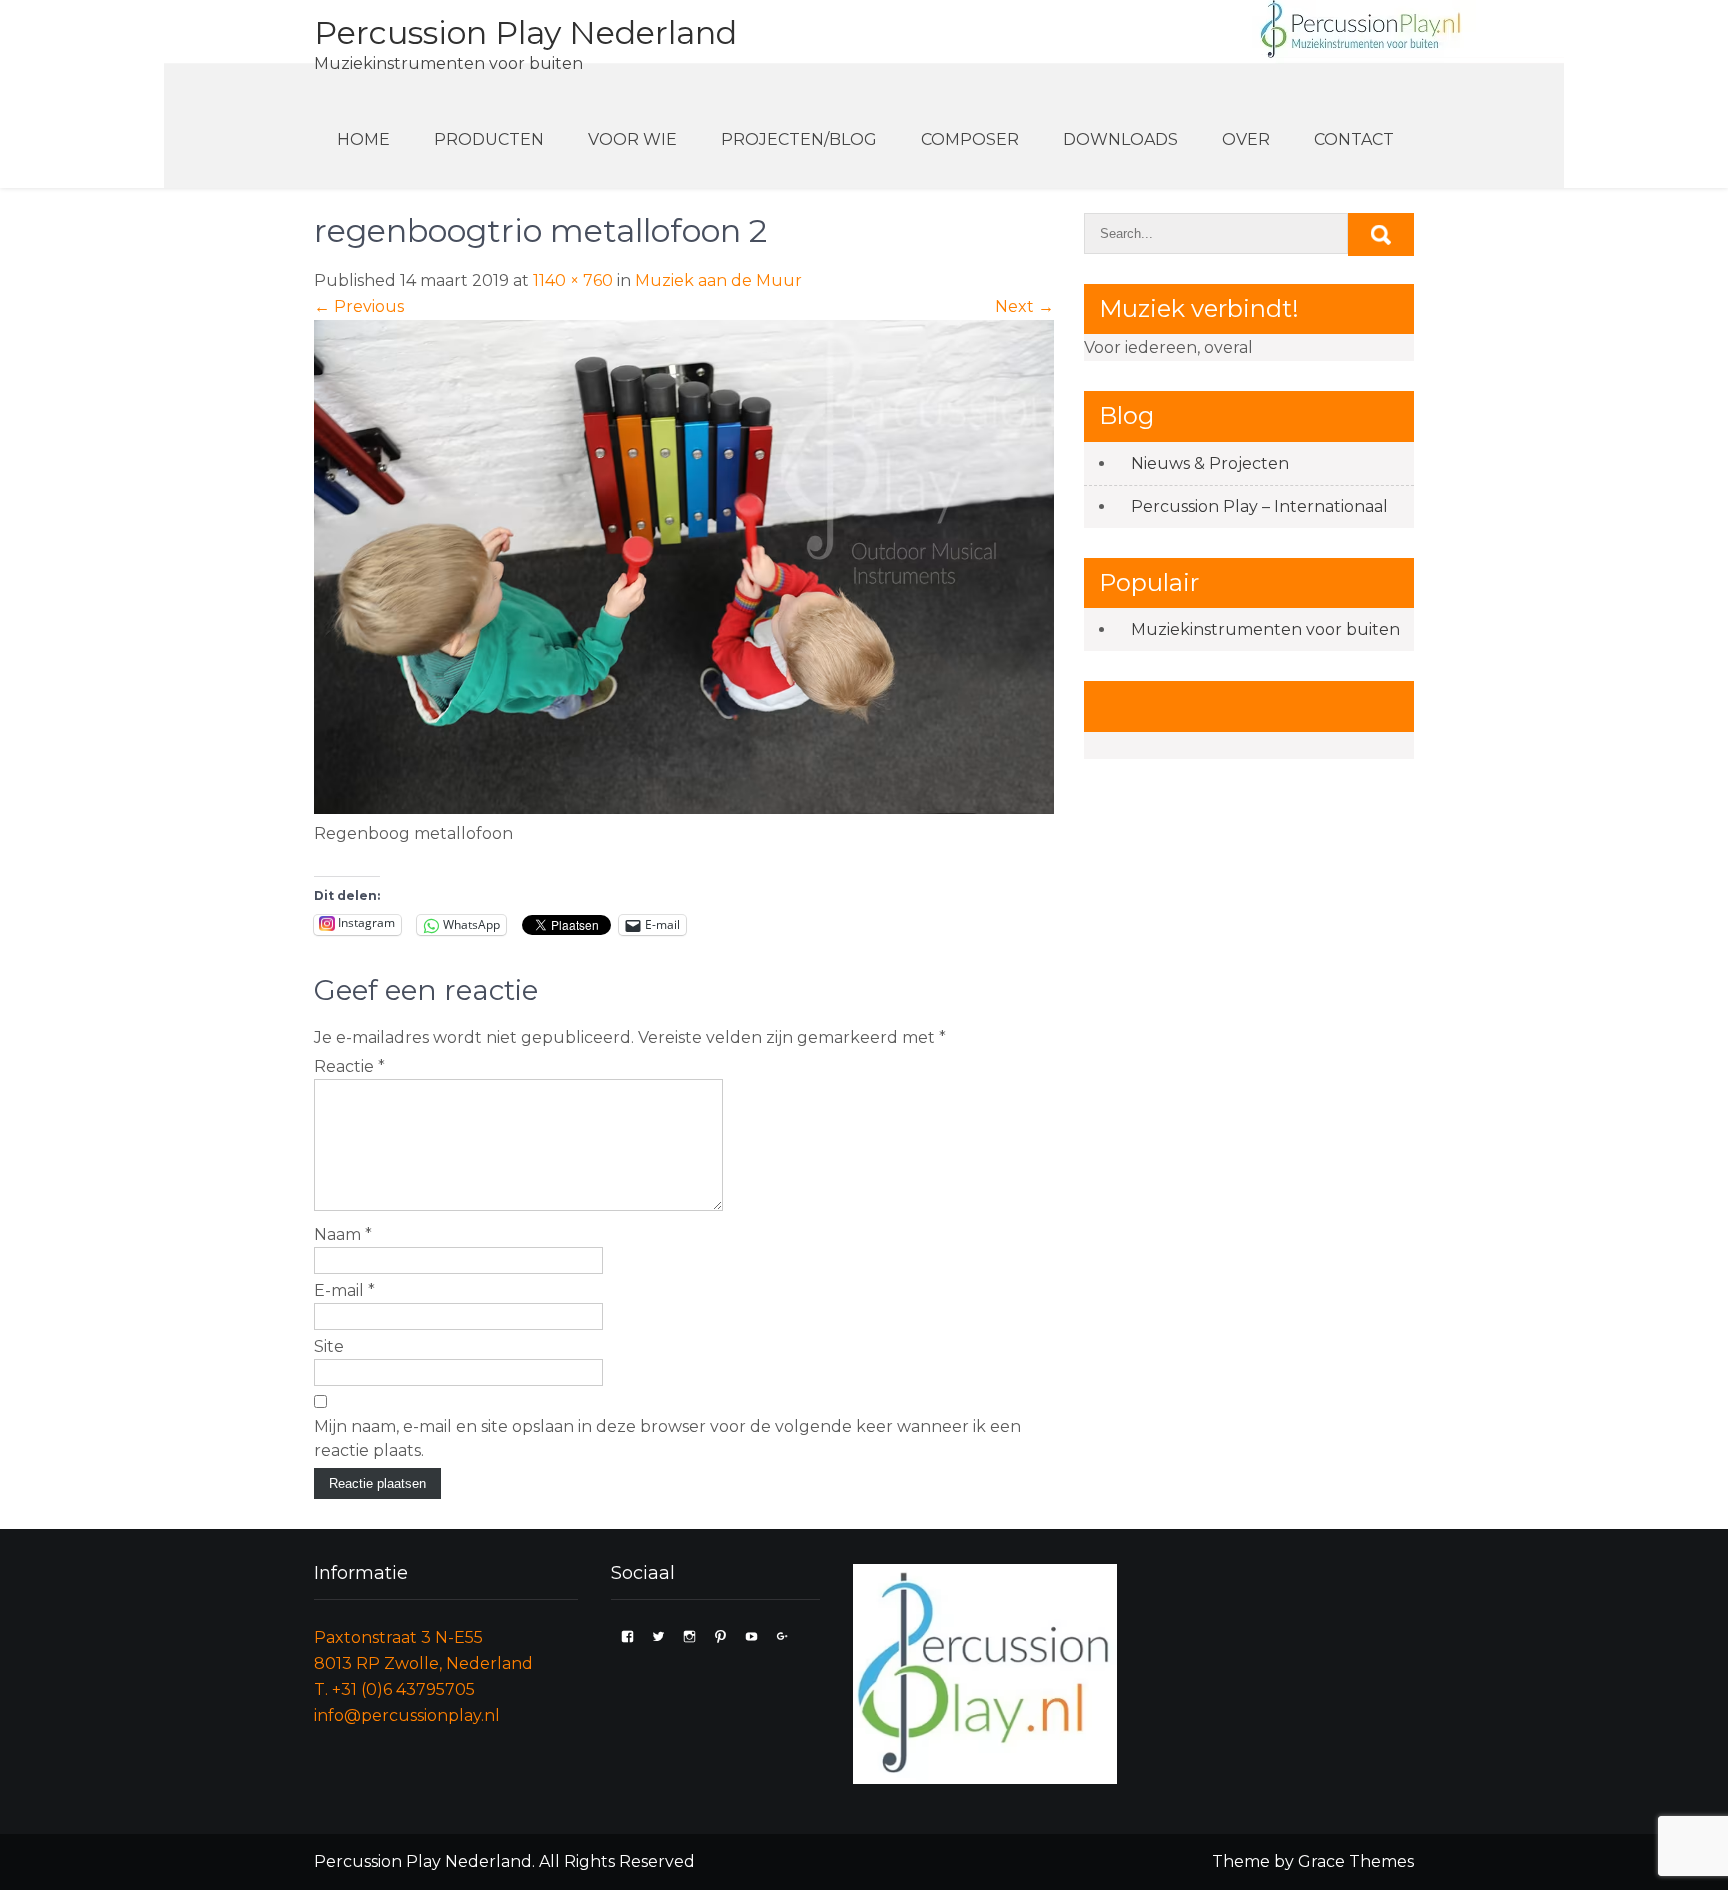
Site (329, 1346)
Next (1024, 306)
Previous (359, 306)
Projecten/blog (799, 139)
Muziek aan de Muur (718, 280)
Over (1246, 139)
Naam (343, 1234)
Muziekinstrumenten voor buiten (1265, 629)
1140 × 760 (573, 280)
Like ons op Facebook (1227, 705)
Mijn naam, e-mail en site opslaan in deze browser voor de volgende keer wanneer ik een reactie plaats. (667, 1438)
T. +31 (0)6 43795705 (394, 1689)
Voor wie (632, 139)
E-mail (344, 1290)
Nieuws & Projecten (1210, 463)
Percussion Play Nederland (525, 32)
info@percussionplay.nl (407, 1715)
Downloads (1120, 139)
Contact (1354, 139)
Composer (970, 139)
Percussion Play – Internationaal (1259, 506)
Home (363, 139)
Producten (489, 139)
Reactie (349, 1066)
